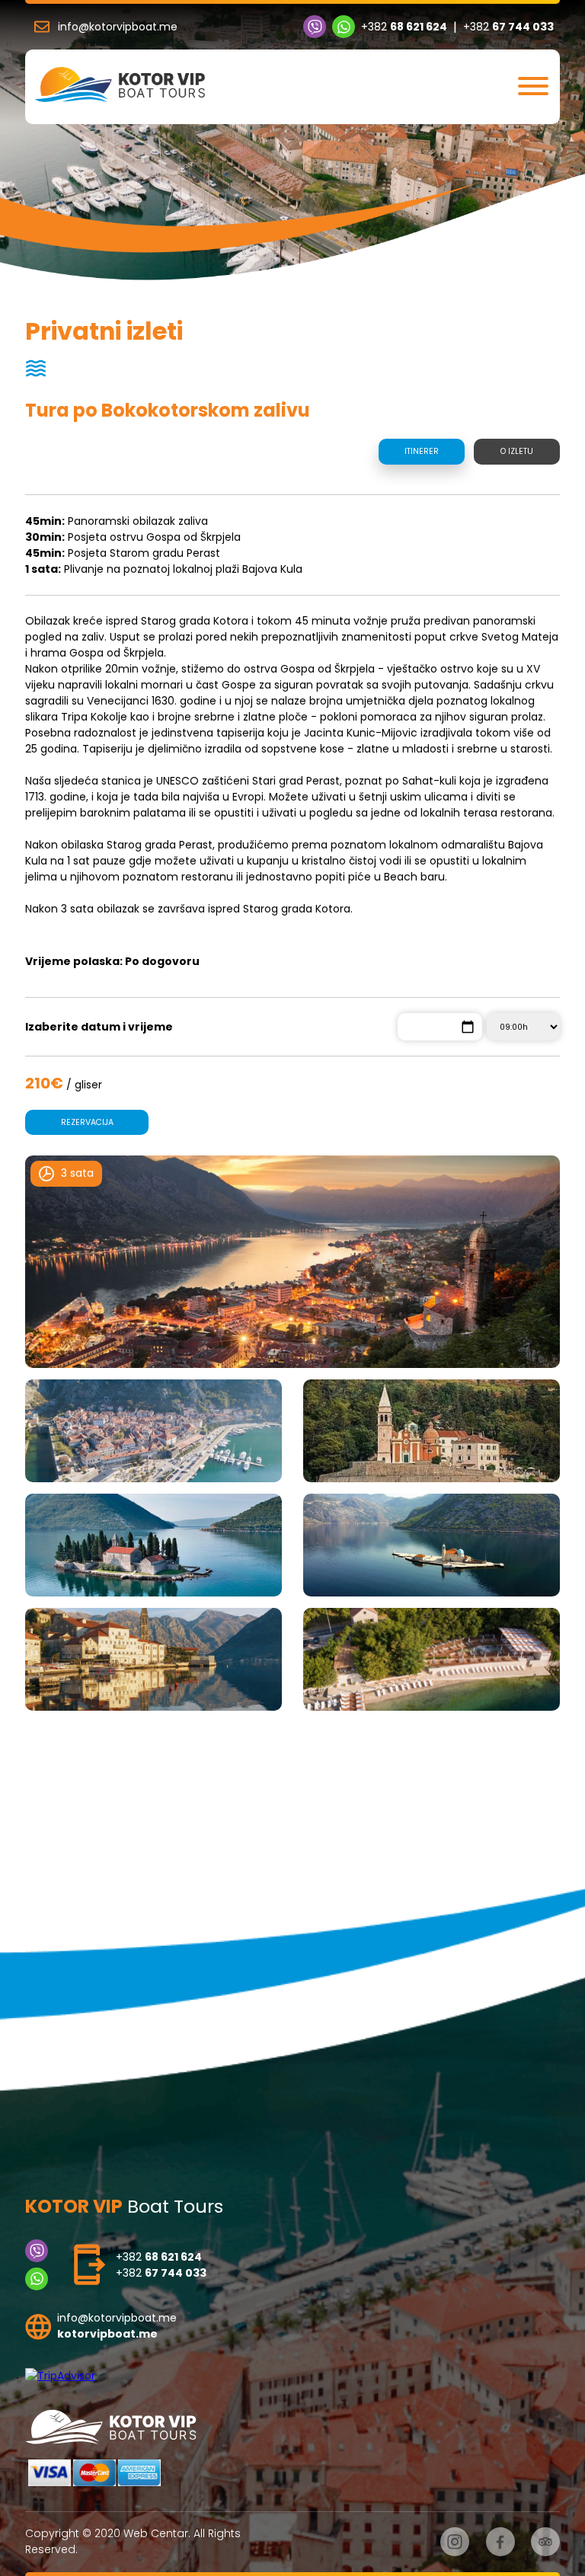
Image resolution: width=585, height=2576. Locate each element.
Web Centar (156, 2533)
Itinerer (422, 451)
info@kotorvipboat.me (118, 27)
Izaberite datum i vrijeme (99, 1027)
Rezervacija (87, 1122)
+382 (404, 27)
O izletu (517, 451)
